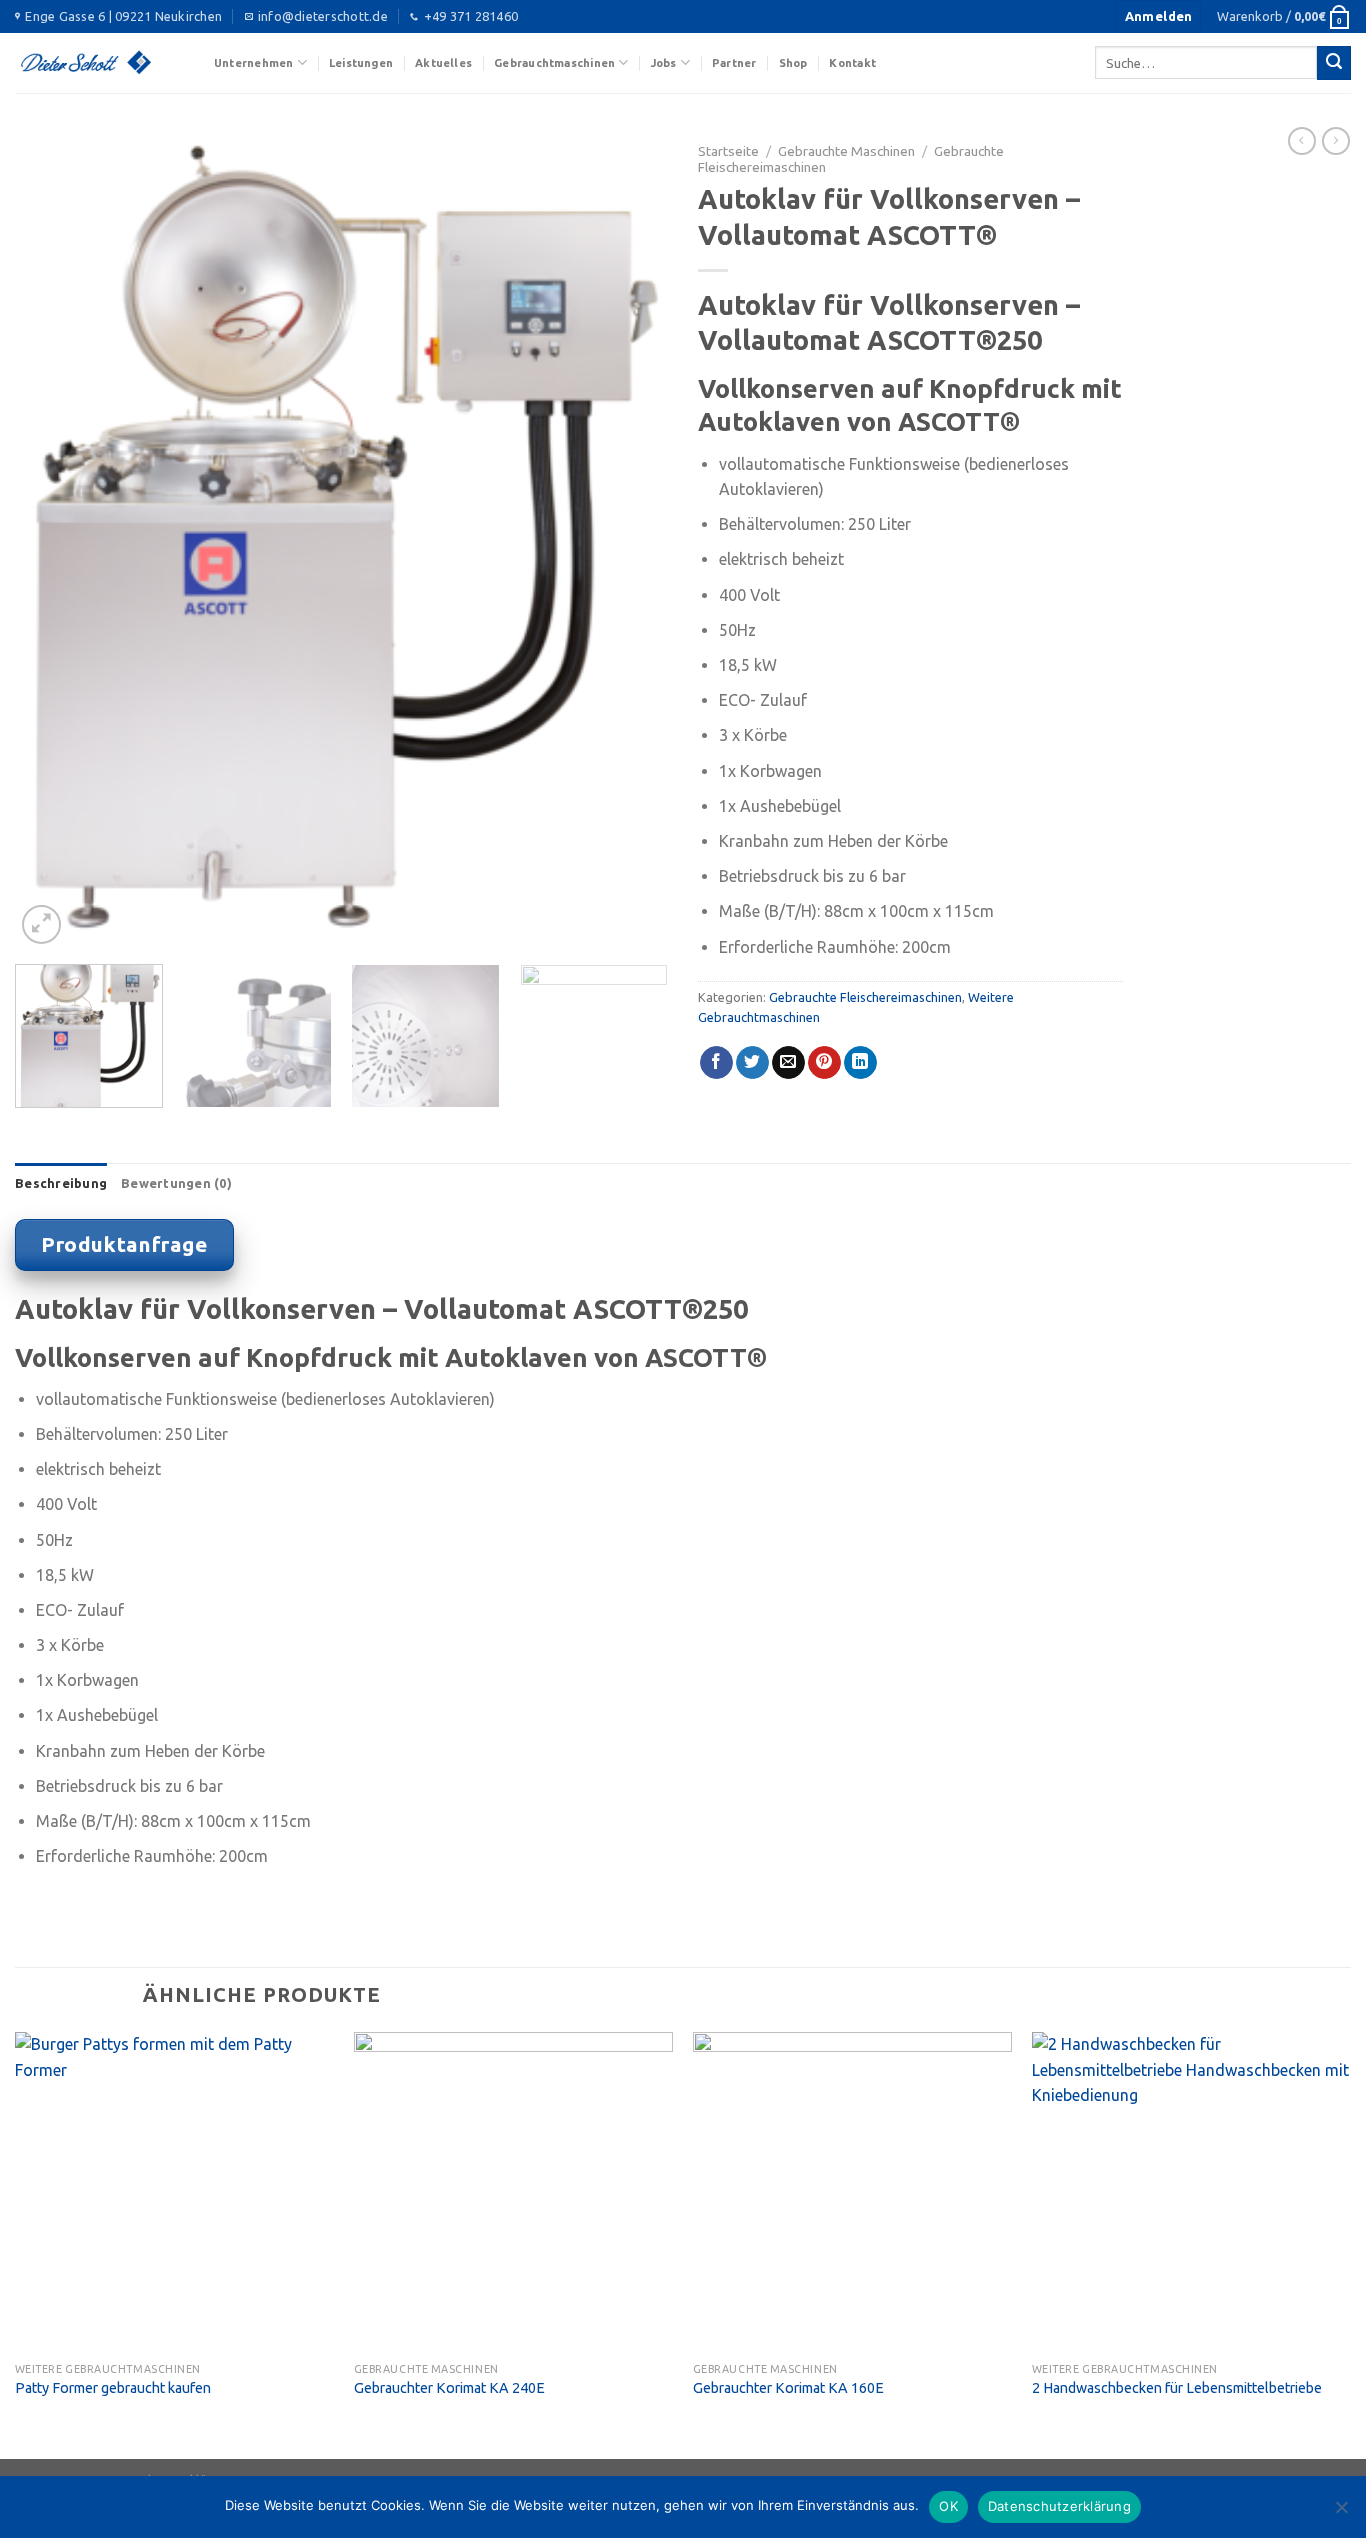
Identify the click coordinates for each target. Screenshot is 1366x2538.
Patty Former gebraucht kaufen (113, 2388)
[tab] (61, 1183)
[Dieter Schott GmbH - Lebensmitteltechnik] (99, 63)
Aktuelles (443, 63)
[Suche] (1334, 63)
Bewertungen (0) (176, 1183)
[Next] (630, 540)
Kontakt (852, 63)
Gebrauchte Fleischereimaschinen (865, 997)
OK (948, 2506)
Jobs (664, 63)
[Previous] (53, 540)
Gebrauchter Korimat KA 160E (788, 2388)
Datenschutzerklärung (1059, 2506)
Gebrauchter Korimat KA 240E (449, 2388)
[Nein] (1341, 2513)
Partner (734, 63)
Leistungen (361, 63)
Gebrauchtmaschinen (554, 63)
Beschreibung (61, 1183)
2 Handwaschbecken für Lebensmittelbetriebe (1177, 2388)
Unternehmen (253, 63)
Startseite (728, 151)
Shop (793, 63)
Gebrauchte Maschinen (846, 151)
